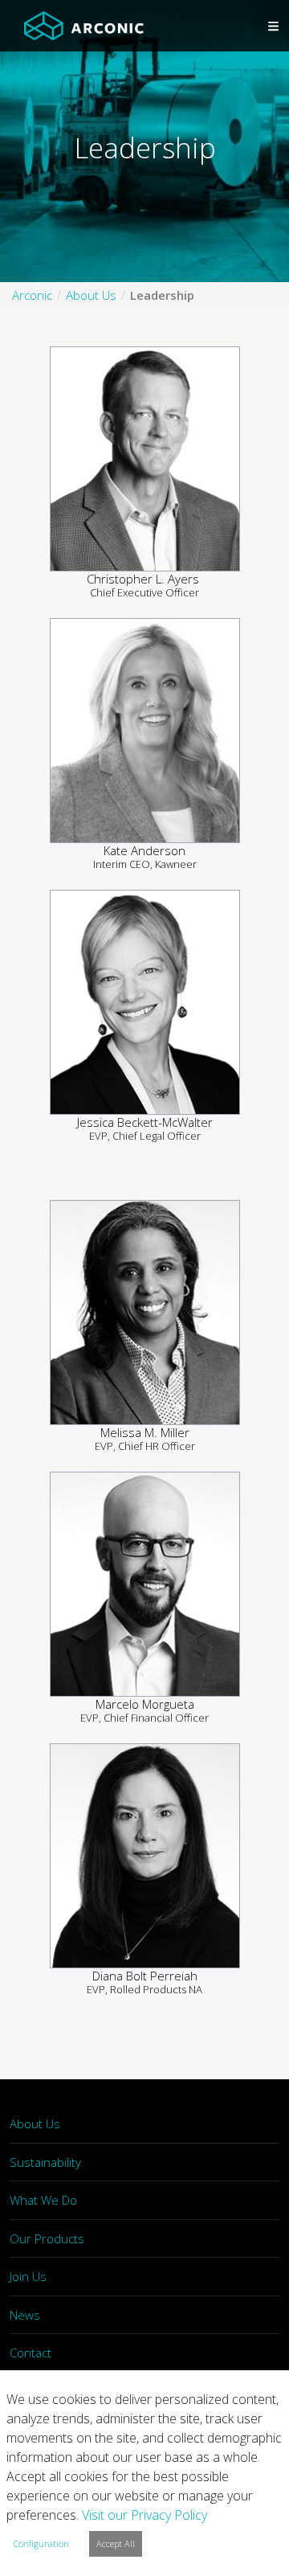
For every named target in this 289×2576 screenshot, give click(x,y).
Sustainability (45, 2162)
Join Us (28, 2276)
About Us (35, 2123)
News (25, 2315)
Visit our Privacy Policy (144, 2515)
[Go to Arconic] (84, 26)
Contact (31, 2353)
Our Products (47, 2238)
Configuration (41, 2543)
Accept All (116, 2543)
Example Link (145, 468)
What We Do (43, 2200)
